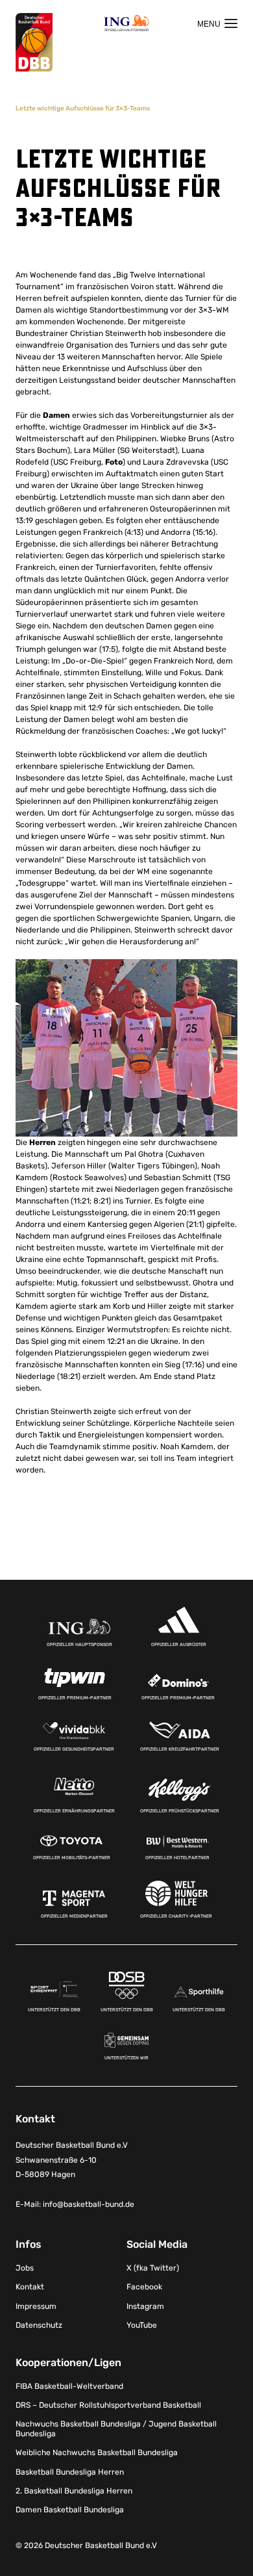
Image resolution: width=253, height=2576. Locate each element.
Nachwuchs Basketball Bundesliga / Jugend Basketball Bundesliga (116, 2428)
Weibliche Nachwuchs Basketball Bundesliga (97, 2453)
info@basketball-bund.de (89, 2204)
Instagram (145, 2306)
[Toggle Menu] (217, 23)
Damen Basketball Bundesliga (70, 2510)
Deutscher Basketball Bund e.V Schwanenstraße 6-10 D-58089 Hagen (72, 2160)
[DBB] (34, 43)
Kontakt (30, 2287)
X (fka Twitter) (153, 2268)
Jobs (25, 2268)
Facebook (144, 2287)
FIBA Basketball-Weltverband (69, 2386)
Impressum (36, 2306)
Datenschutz (39, 2325)
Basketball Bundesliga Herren (70, 2472)
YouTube (142, 2325)
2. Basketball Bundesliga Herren (74, 2491)
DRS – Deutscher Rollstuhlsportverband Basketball (108, 2405)
